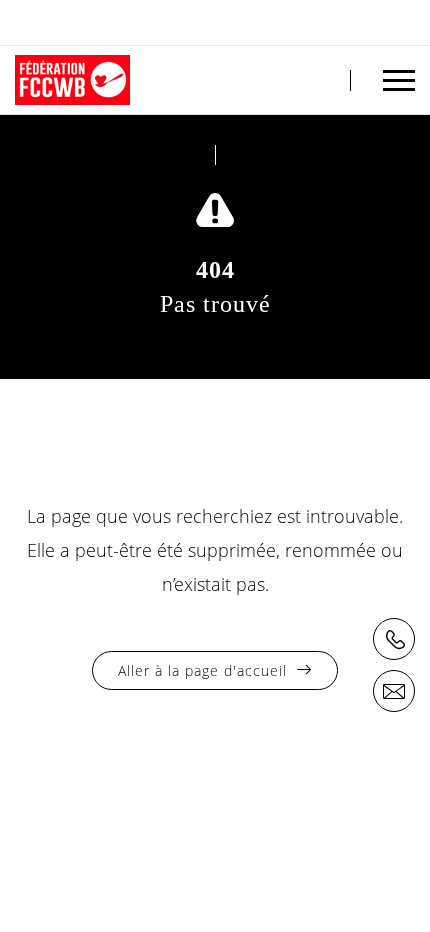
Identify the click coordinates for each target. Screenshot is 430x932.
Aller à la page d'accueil (202, 670)
